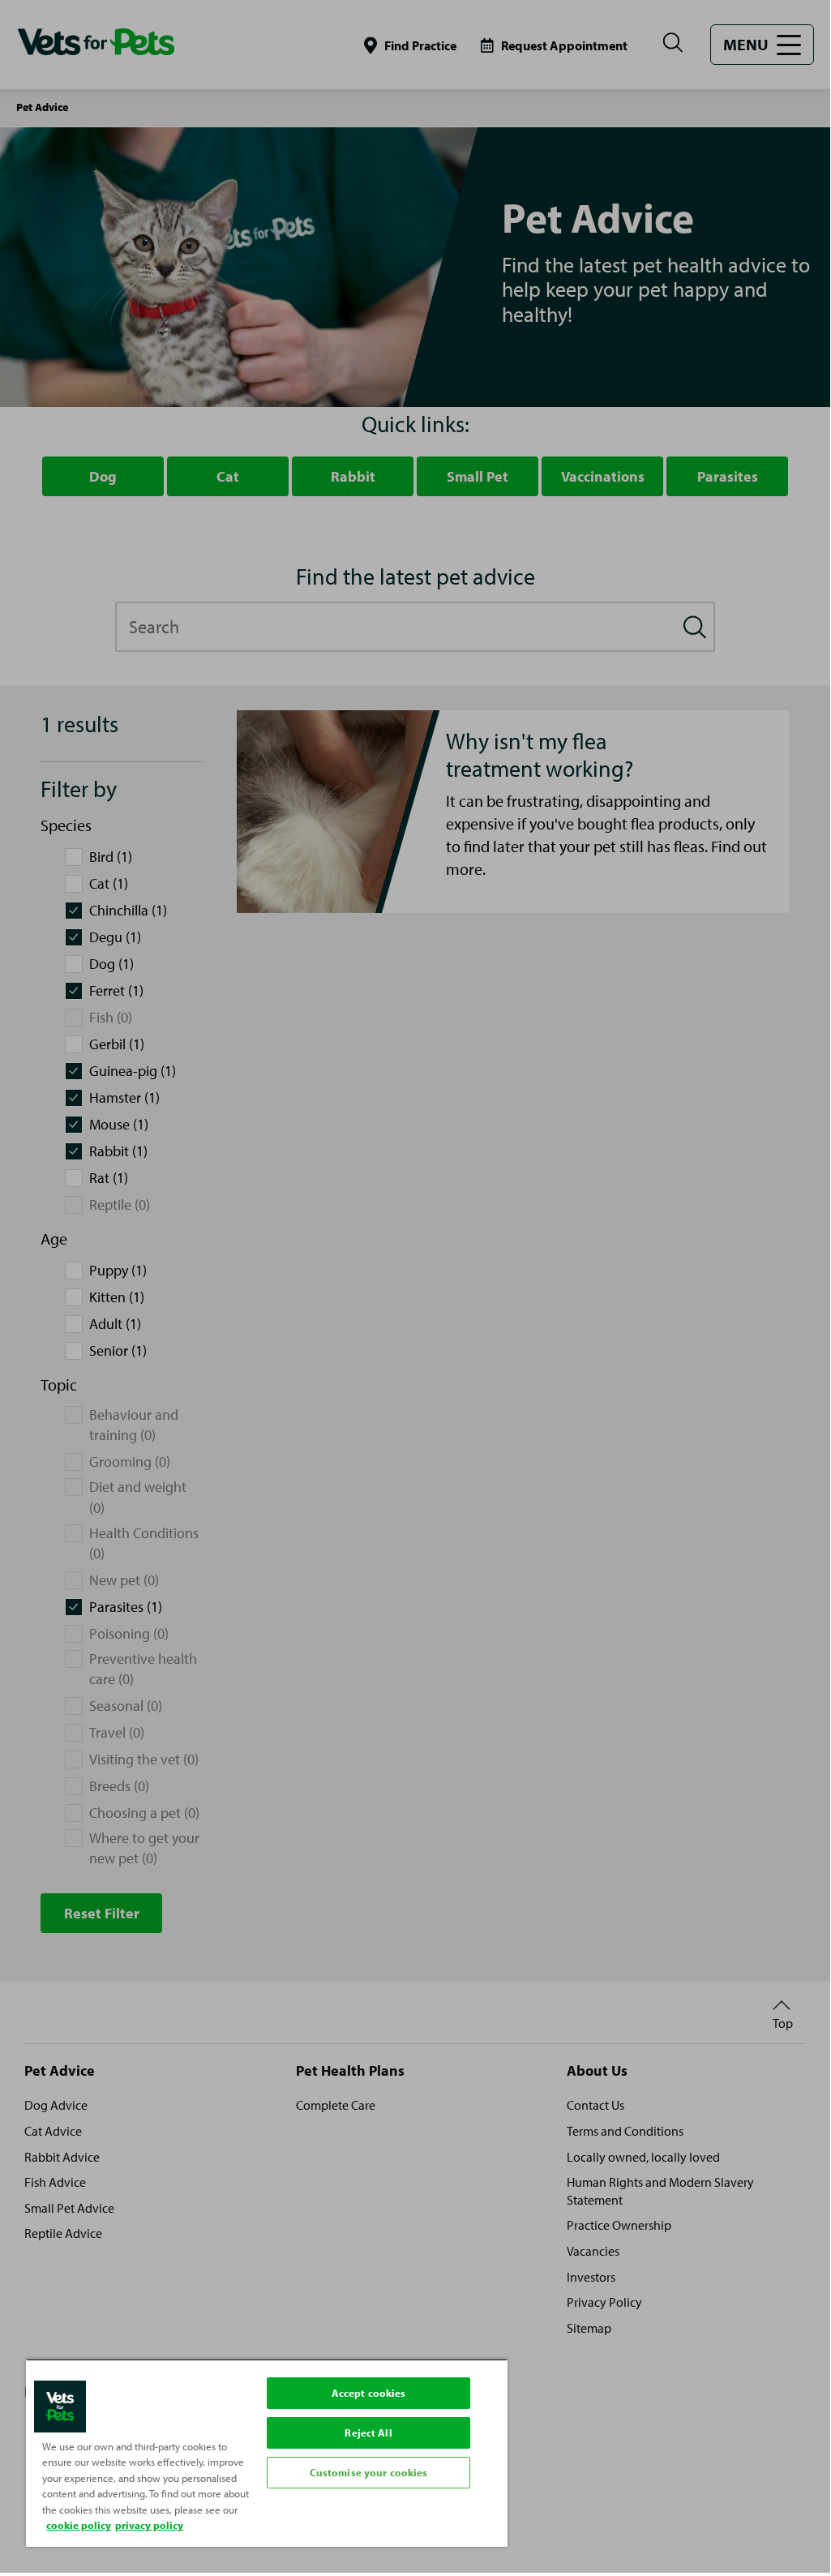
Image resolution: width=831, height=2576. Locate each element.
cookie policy (79, 2525)
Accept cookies (369, 2393)
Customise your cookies (369, 2472)
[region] (267, 2453)
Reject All (368, 2432)
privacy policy (149, 2525)
